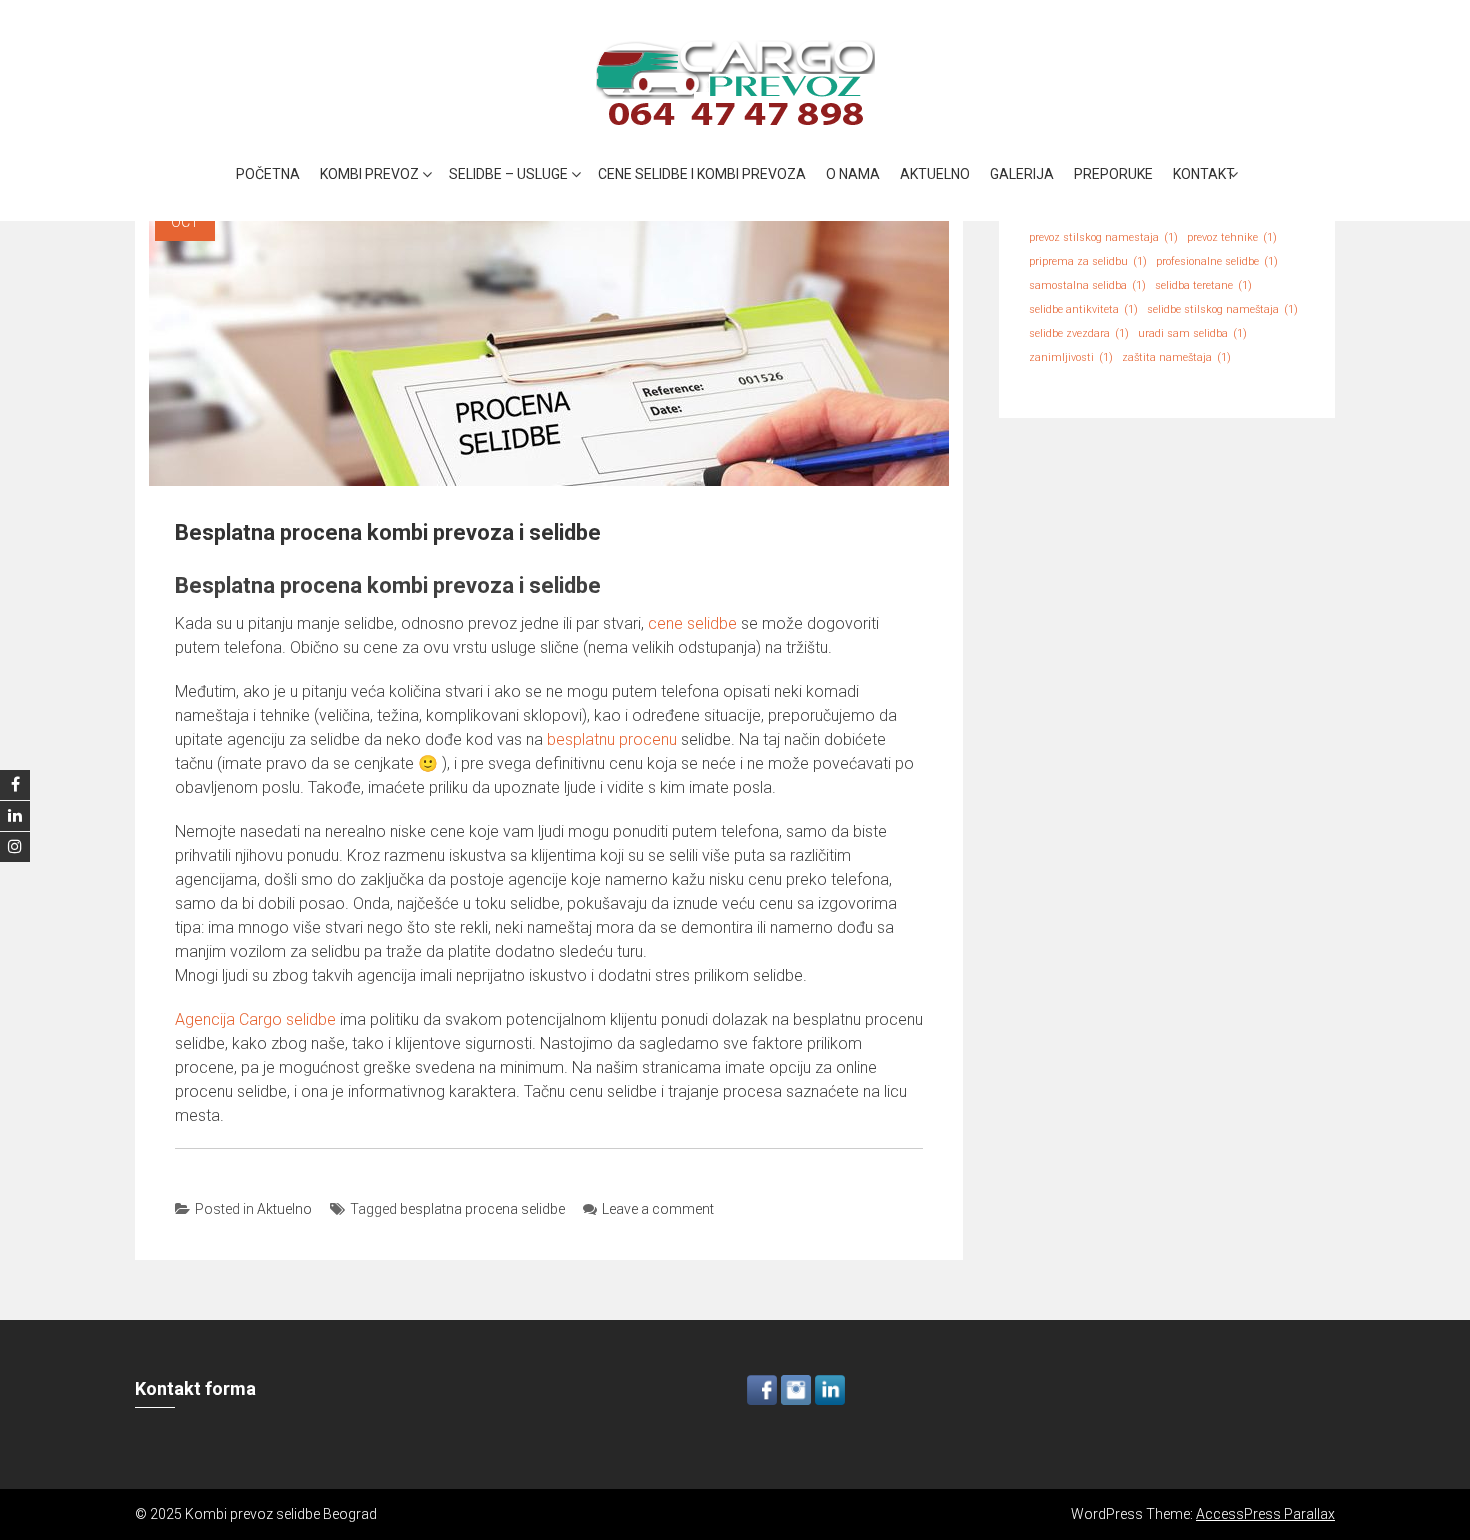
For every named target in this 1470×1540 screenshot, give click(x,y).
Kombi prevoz (369, 174)
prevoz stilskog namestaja (1103, 237)
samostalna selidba (1087, 285)
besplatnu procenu (612, 739)
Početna (268, 174)
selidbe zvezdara (1079, 333)
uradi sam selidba (1192, 333)
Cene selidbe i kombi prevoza (702, 174)
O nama (853, 174)
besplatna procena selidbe (482, 1209)
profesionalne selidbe (1217, 261)
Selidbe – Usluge (508, 174)
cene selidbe (692, 623)
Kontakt (1204, 174)
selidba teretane (1203, 285)
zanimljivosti (1071, 357)
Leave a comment (658, 1209)
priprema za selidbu (1088, 261)
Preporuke (1113, 174)
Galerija (1022, 174)
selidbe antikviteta (1083, 309)
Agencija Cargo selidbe (255, 1019)
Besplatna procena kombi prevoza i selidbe (388, 532)
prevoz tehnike (1232, 237)
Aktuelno (935, 174)
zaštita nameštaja (1176, 357)
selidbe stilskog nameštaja (1222, 309)
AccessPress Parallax (1265, 1514)
